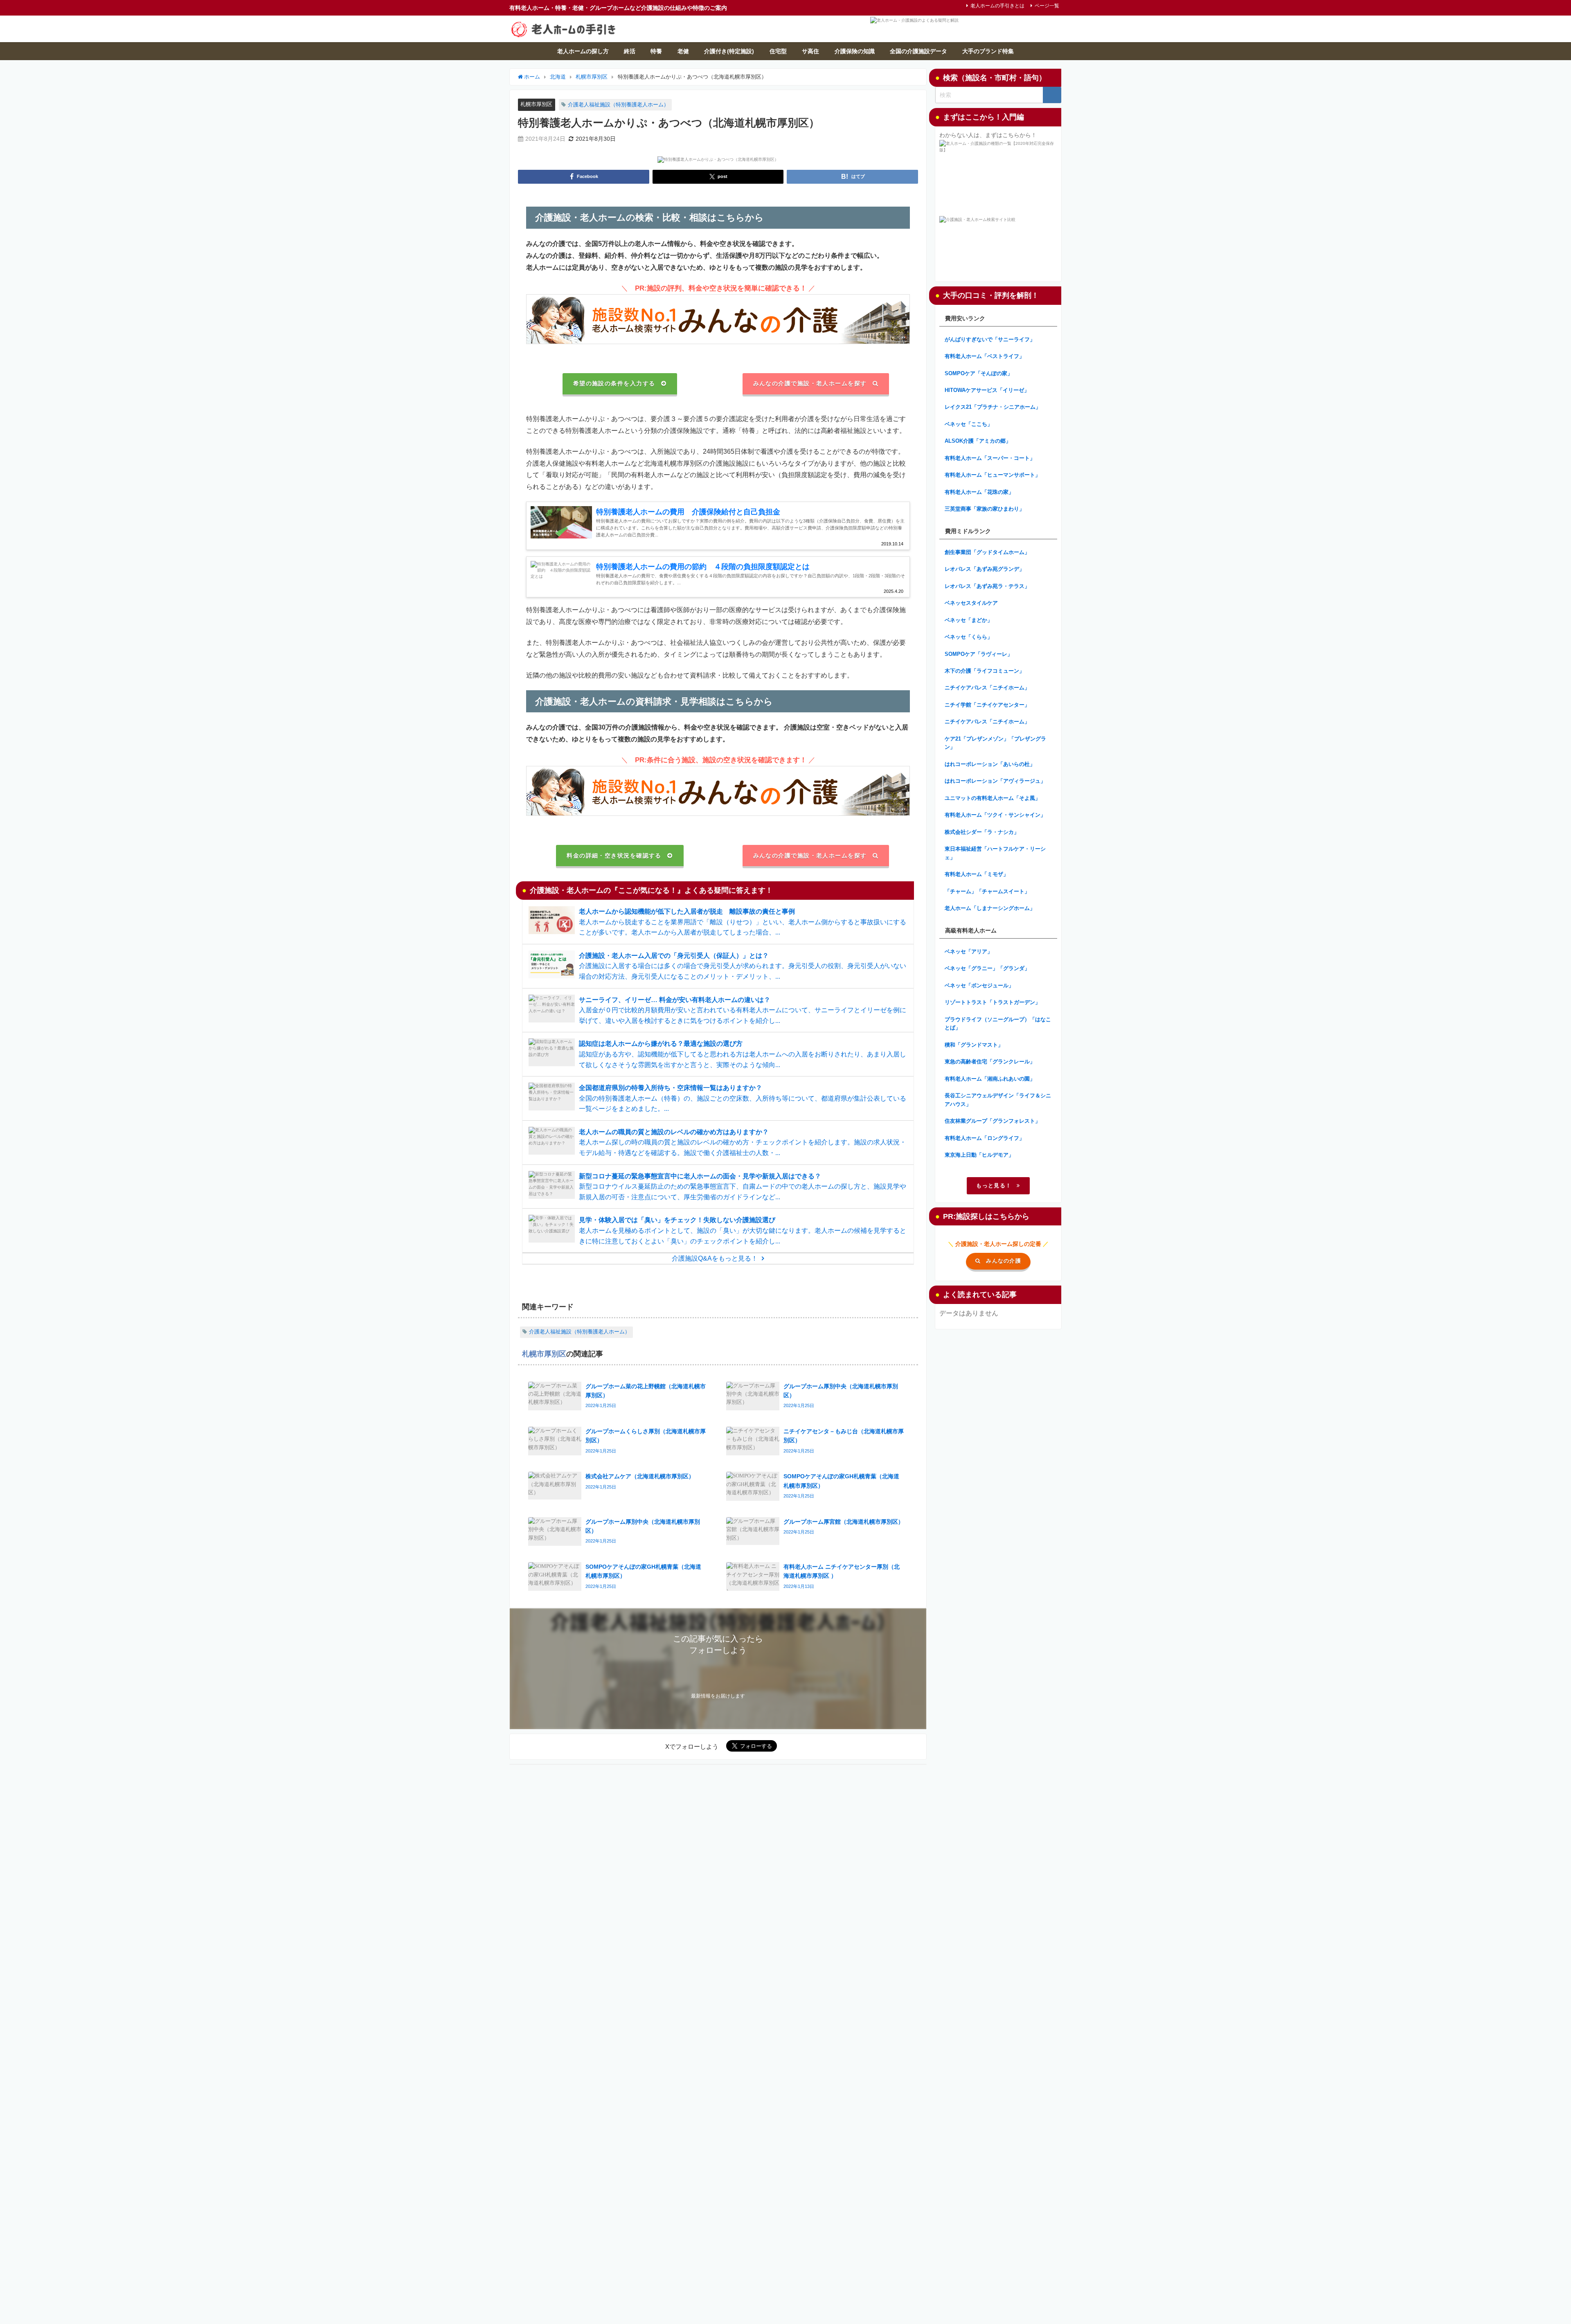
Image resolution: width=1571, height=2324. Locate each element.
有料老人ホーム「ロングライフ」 (985, 1138)
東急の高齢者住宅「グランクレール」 (990, 1062)
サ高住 (810, 51)
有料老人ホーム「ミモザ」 (977, 874)
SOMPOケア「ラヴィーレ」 (979, 654)
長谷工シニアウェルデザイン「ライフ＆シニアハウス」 (998, 1100)
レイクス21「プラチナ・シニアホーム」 (993, 407)
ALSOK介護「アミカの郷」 (978, 441)
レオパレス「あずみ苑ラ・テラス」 (987, 586)
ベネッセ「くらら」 (969, 637)
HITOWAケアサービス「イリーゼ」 (987, 390)
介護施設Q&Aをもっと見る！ (715, 1258)
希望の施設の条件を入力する (614, 383)
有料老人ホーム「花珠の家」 (979, 492)
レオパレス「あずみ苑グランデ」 (985, 569)
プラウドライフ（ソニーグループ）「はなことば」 (998, 1024)
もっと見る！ (994, 1186)
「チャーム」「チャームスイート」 (987, 891)
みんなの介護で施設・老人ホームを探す (810, 383)
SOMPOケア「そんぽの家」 (979, 373)
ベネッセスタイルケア (971, 603)
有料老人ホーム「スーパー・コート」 (990, 458)
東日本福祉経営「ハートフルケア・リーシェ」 (995, 853)
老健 (683, 51)
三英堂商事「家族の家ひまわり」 (985, 509)
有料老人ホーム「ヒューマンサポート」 (993, 475)
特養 (656, 51)
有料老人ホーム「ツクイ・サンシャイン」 (995, 815)
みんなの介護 (1004, 1261)
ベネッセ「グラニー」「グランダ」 (987, 968)
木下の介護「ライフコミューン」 (985, 671)
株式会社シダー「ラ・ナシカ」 (982, 832)
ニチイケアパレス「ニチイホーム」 (987, 688)
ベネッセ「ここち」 (969, 424)
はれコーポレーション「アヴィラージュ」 (995, 781)
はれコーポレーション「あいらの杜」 (990, 764)
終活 (630, 51)
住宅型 (778, 51)
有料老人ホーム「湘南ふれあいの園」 (990, 1079)
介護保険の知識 (855, 51)
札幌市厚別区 (536, 104)
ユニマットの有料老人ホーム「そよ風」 (993, 798)
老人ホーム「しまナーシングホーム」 (990, 908)
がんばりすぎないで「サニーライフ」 (990, 339)
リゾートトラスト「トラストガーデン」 (993, 1002)
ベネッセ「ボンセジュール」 (979, 985)
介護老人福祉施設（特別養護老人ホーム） (618, 105)
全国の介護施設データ (918, 51)
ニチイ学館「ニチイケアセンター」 (987, 705)
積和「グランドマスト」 (974, 1045)
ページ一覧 (1047, 6)
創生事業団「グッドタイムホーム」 (987, 552)
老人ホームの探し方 (583, 51)
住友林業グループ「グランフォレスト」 (993, 1121)
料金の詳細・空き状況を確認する (614, 856)
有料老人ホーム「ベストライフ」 (985, 356)
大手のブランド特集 (988, 51)
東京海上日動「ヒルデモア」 (979, 1155)
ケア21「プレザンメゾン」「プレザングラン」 (995, 743)
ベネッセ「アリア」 (969, 951)
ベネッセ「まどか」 (969, 620)
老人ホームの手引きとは (997, 6)
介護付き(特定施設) (729, 51)
